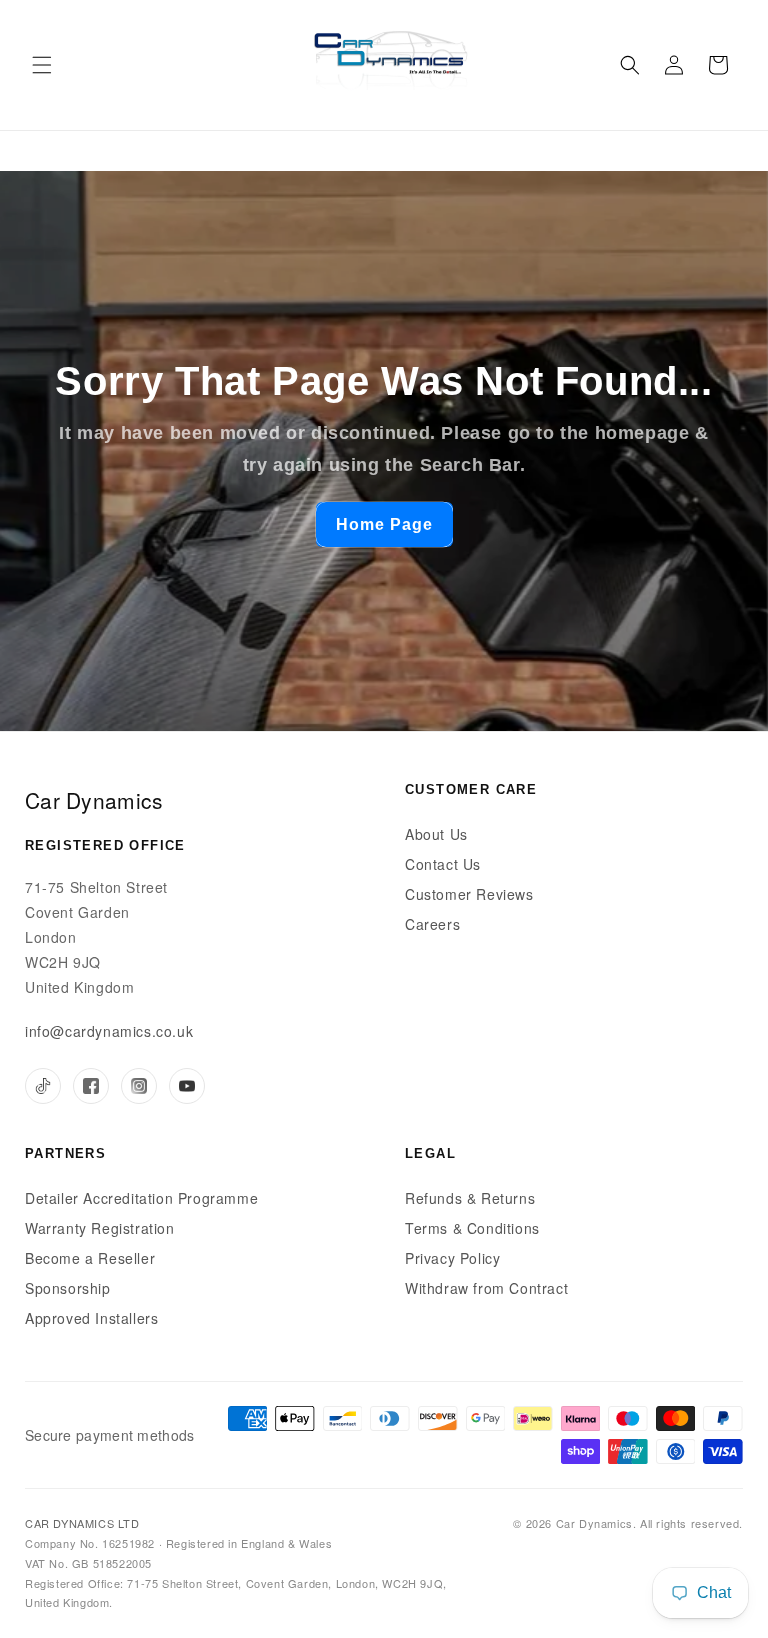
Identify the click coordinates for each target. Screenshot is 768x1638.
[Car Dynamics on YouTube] (187, 1086)
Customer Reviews (469, 894)
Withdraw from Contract (486, 1288)
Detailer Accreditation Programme (141, 1198)
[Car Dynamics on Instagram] (139, 1086)
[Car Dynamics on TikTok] (43, 1086)
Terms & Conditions (472, 1228)
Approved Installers (91, 1318)
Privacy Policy (452, 1258)
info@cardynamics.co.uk (109, 1031)
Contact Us (443, 864)
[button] (42, 65)
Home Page (384, 524)
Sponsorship (68, 1288)
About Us (436, 834)
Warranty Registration (100, 1228)
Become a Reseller (90, 1258)
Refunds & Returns (470, 1198)
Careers (432, 924)
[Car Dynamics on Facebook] (91, 1086)
